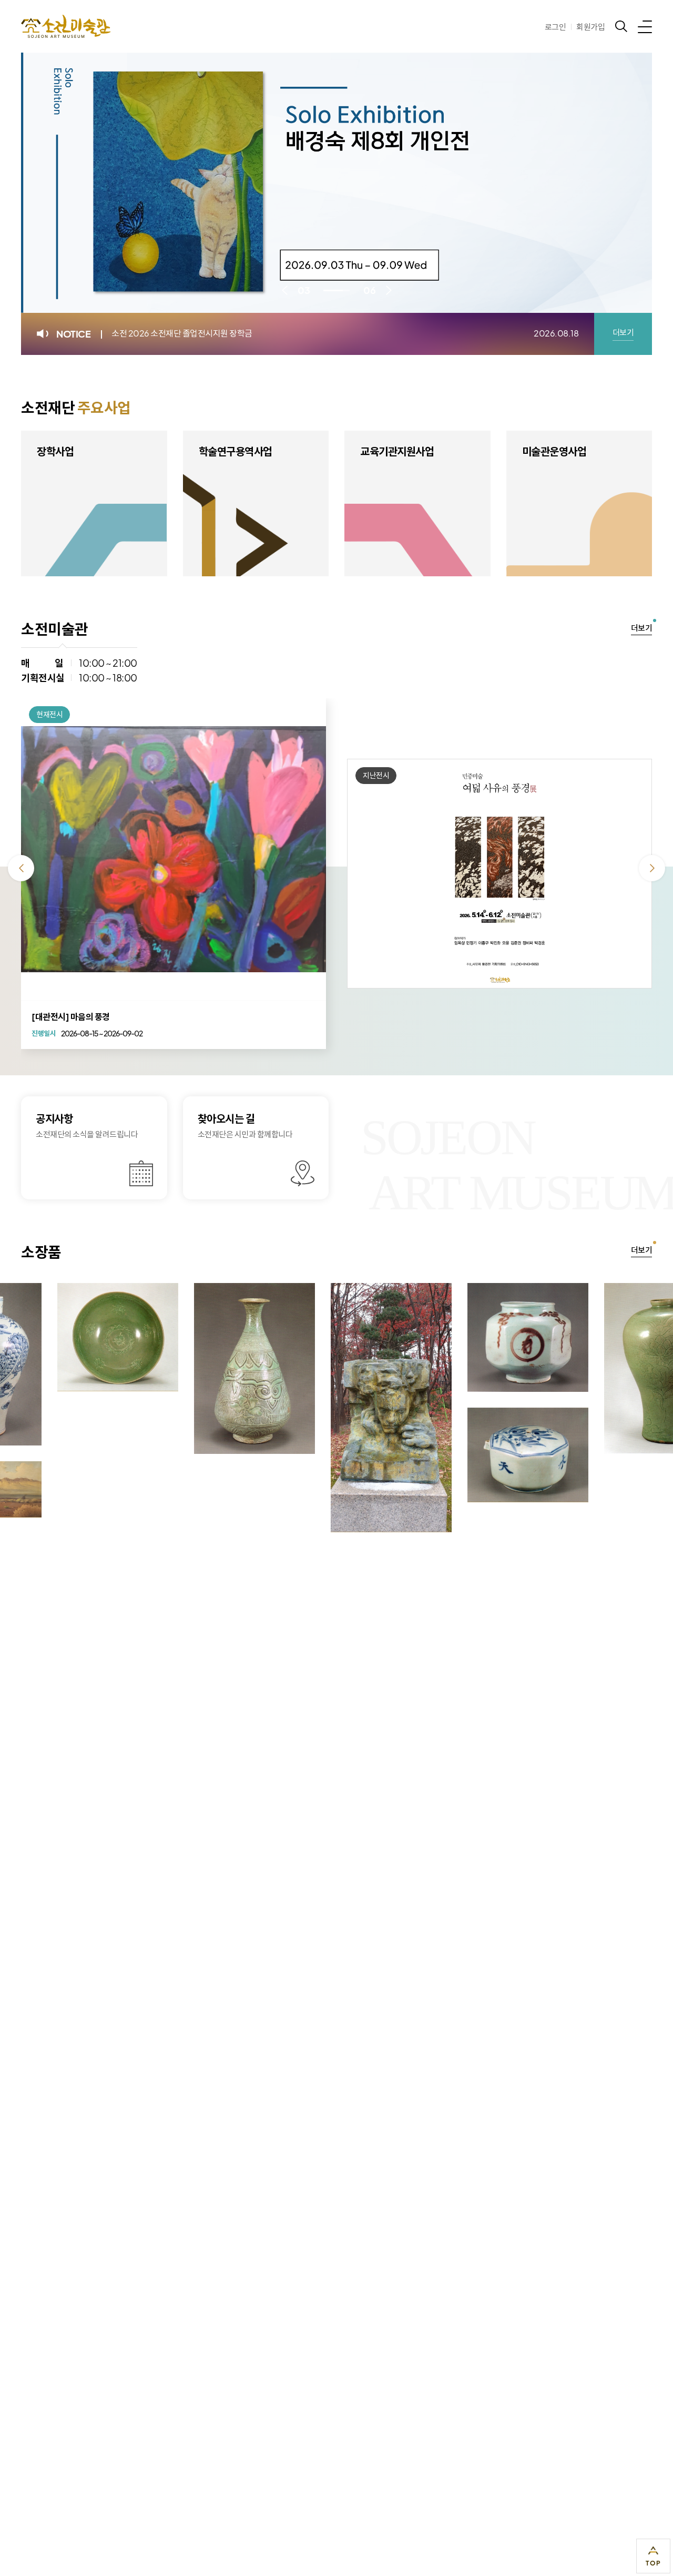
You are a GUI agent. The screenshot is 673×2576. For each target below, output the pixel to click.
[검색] (621, 26)
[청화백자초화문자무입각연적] (458, 1455)
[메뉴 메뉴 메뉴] (645, 26)
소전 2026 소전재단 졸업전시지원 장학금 (182, 333)
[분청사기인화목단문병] (185, 1368)
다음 (389, 290)
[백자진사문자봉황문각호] (458, 1337)
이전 (284, 290)
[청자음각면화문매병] (595, 1368)
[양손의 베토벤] (321, 1407)
